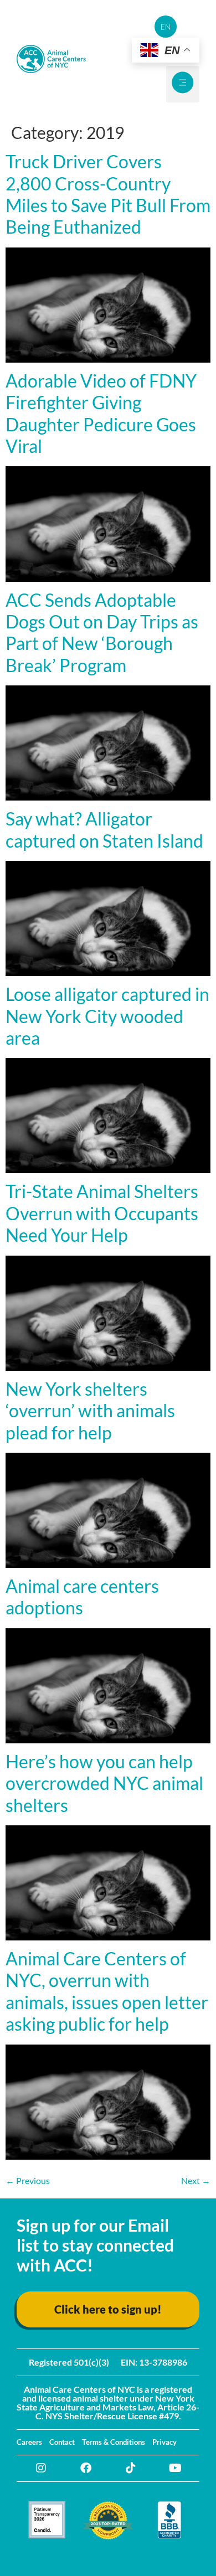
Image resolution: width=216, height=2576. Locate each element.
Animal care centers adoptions (82, 1597)
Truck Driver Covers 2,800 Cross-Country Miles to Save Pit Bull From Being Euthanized (108, 194)
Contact (62, 2442)
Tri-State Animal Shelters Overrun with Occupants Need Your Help (102, 1213)
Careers (29, 2442)
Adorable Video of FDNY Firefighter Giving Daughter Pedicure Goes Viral (101, 413)
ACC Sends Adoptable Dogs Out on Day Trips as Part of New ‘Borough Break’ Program (102, 633)
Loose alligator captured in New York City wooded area (107, 1016)
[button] (183, 84)
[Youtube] (176, 2468)
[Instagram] (41, 2468)
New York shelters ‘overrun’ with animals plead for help (90, 1411)
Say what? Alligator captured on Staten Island (104, 829)
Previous (28, 2180)
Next (196, 2180)
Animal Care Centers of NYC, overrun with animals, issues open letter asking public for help (107, 1991)
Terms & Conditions (114, 2442)
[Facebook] (86, 2468)
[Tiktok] (131, 2468)
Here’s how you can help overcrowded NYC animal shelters (104, 1783)
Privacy (164, 2442)
